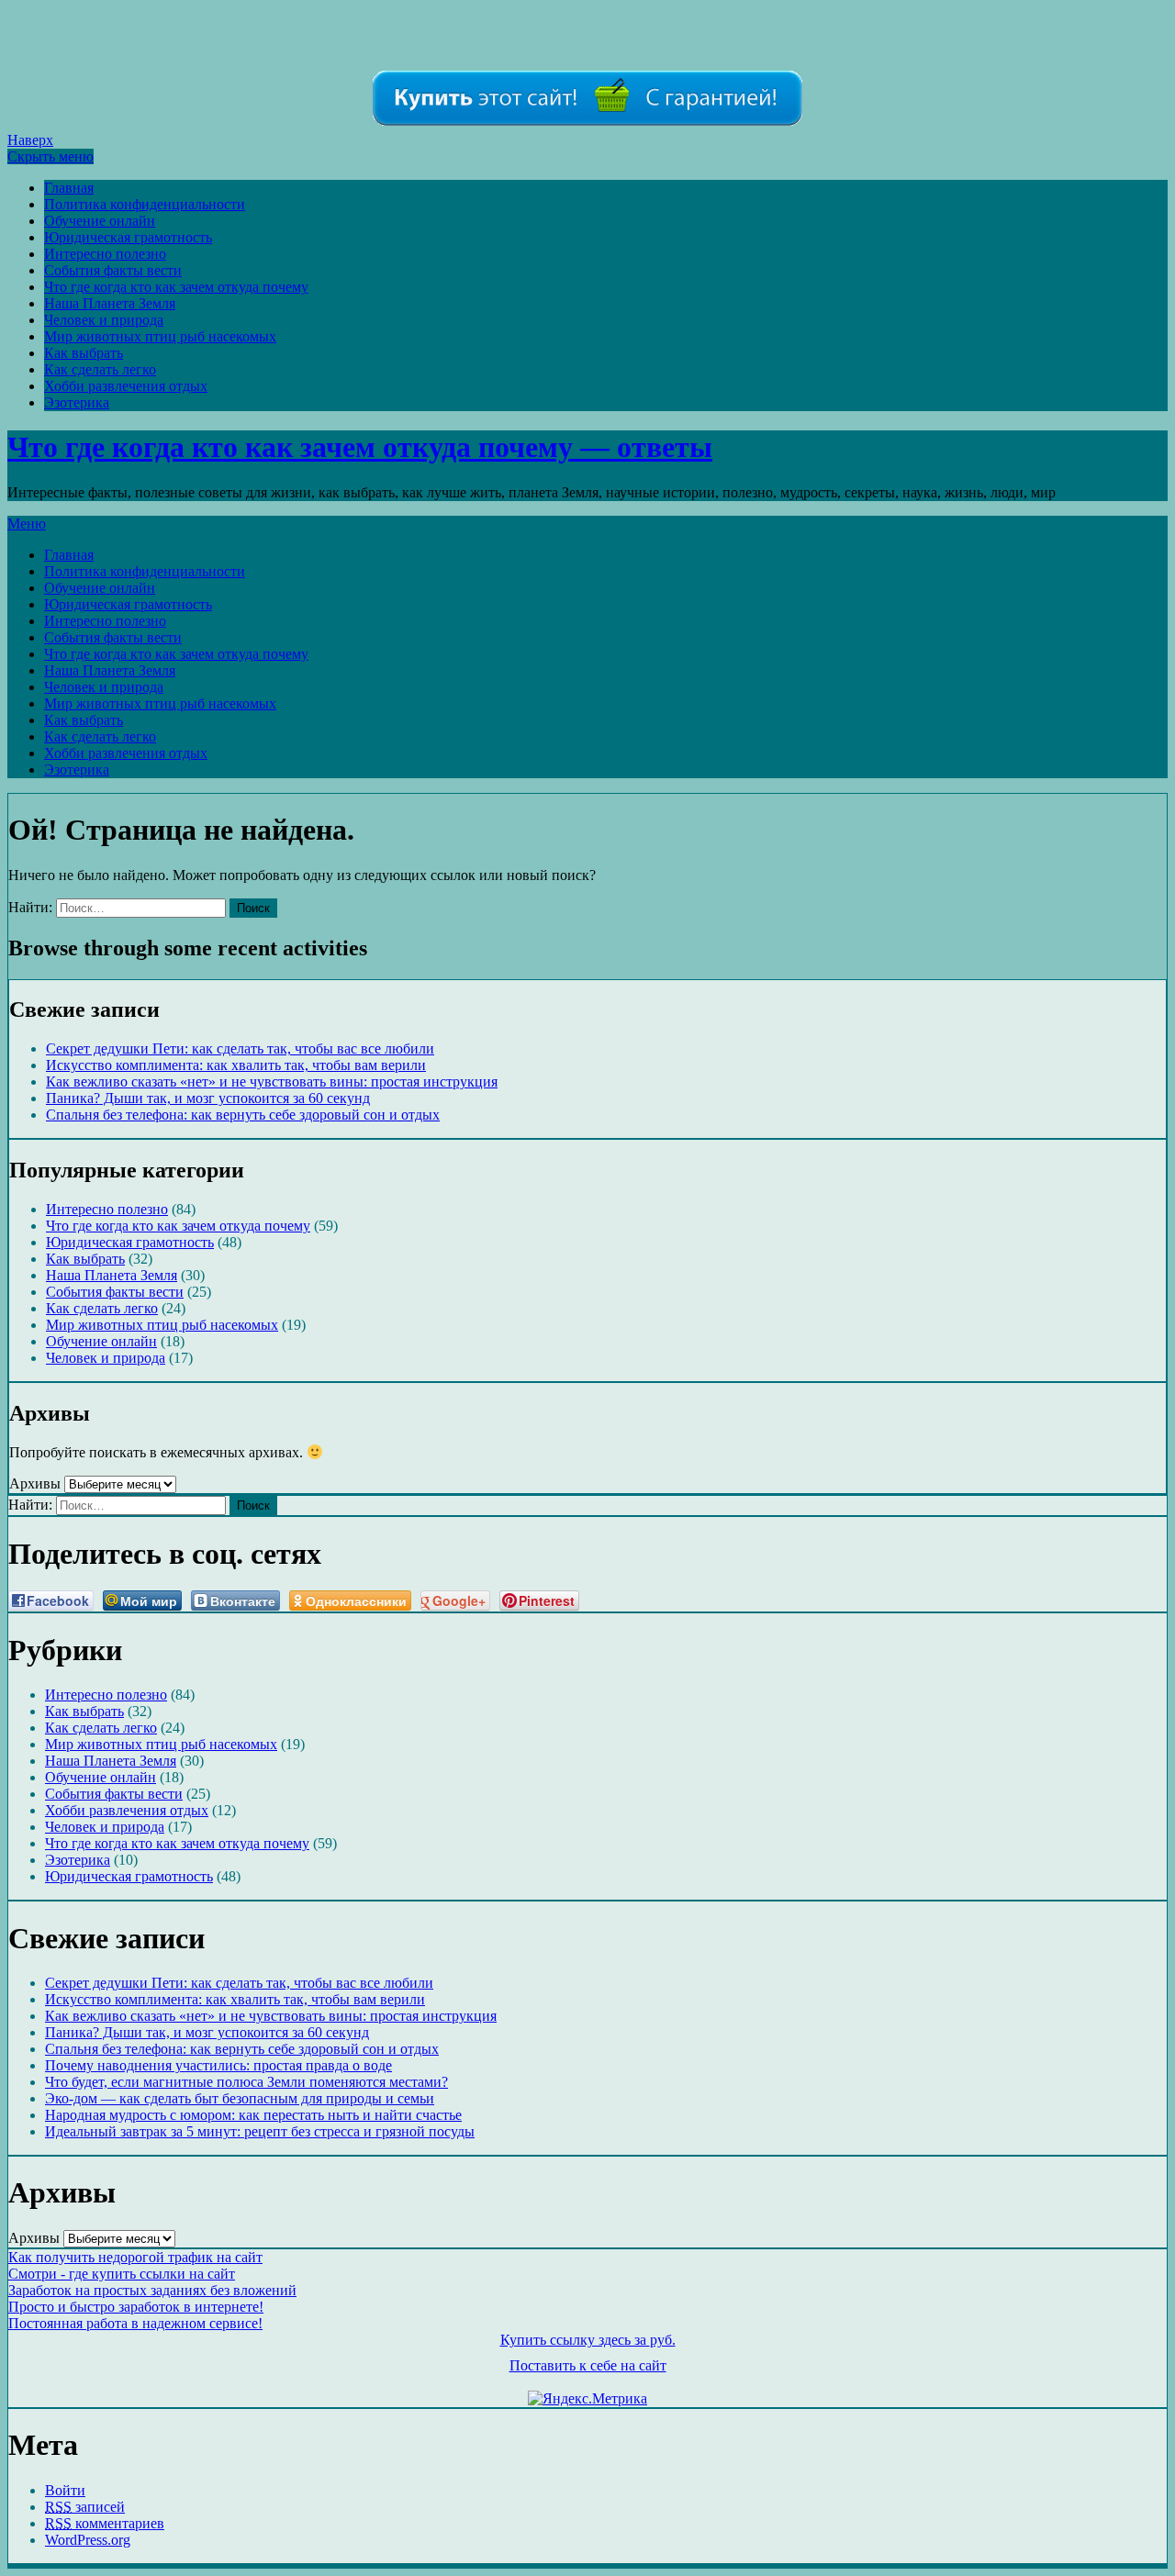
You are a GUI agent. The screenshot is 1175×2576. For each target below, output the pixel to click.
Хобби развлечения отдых (126, 386)
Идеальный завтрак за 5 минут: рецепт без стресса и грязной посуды (260, 2131)
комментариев (105, 2523)
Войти (65, 2490)
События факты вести (113, 270)
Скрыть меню (50, 156)
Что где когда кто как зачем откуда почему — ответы (360, 447)
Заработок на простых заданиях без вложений (152, 2290)
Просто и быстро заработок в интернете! (136, 2307)
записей (85, 2507)
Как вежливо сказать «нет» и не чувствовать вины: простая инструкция (272, 1082)
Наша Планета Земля (110, 303)
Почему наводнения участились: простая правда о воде (218, 2065)
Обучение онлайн (100, 221)
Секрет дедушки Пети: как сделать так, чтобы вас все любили (240, 1048)
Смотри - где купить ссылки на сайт (122, 2274)
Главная (69, 188)
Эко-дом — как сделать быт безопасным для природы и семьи (240, 2098)
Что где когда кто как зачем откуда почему (176, 287)
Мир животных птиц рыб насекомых (160, 336)
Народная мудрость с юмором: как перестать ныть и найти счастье (253, 2115)
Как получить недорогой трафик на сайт (135, 2257)
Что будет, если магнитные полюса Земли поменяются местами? (246, 2082)
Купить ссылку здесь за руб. (588, 2340)
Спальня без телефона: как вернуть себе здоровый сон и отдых (243, 1115)
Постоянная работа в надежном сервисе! (135, 2323)
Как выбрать (84, 353)
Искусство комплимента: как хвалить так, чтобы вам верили (236, 1065)
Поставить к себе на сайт (588, 2365)
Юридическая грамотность (128, 237)
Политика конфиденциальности (145, 204)
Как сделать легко (100, 369)
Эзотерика (77, 402)
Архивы (35, 1483)
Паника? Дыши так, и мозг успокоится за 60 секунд (208, 1098)
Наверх (30, 140)
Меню (27, 524)
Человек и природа (104, 320)
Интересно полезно (105, 254)
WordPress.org (88, 2540)
